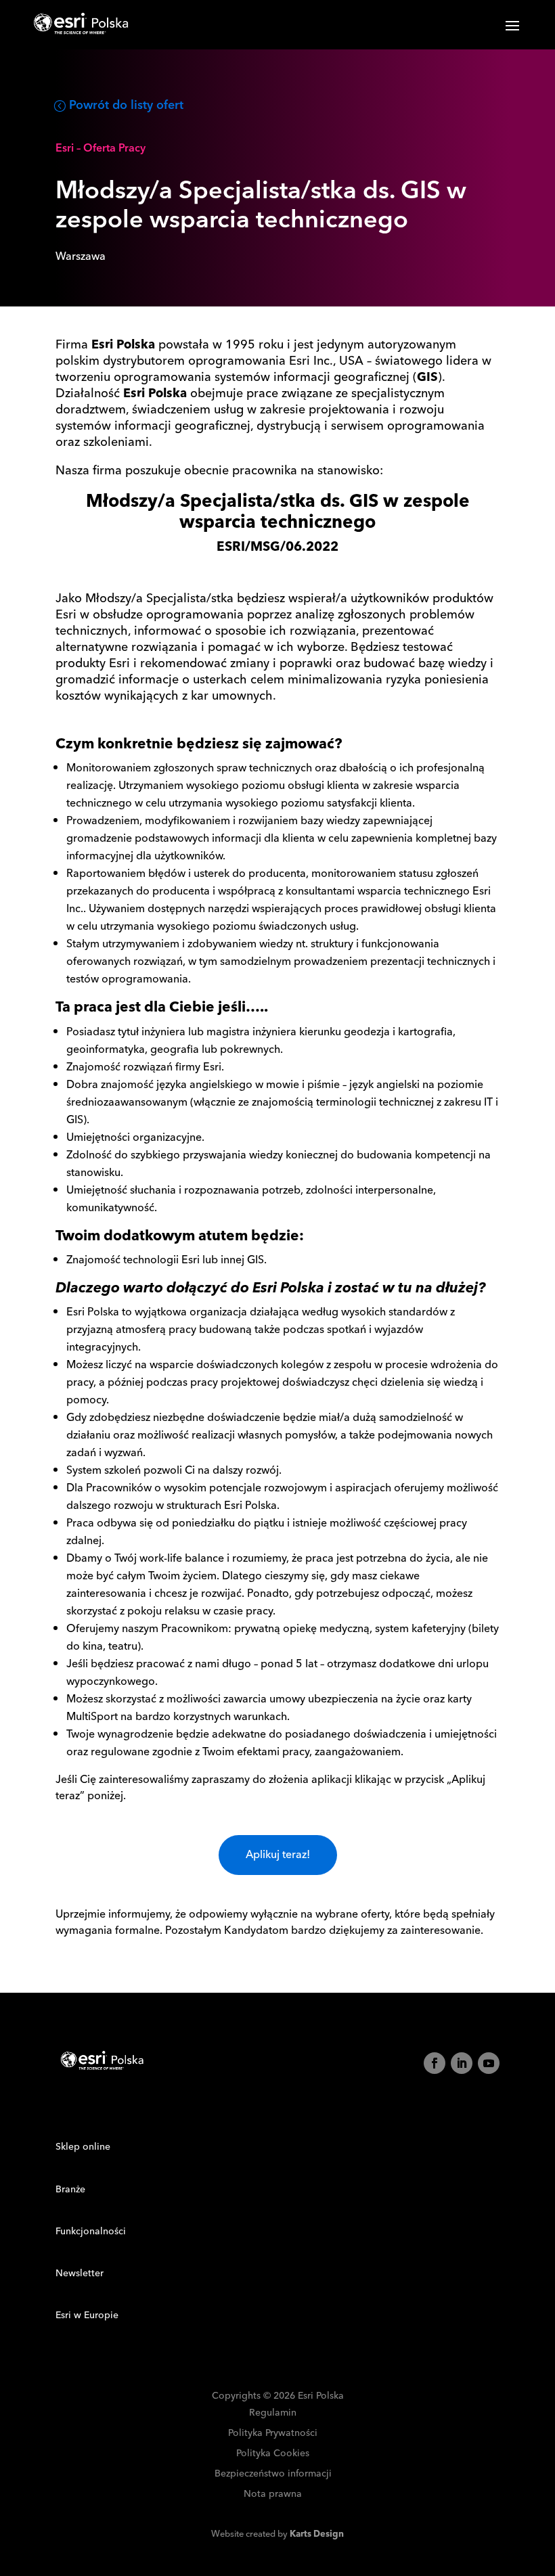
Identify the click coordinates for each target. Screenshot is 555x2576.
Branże (70, 2190)
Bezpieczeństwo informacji (273, 2474)
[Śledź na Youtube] (489, 2063)
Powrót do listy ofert (126, 105)
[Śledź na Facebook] (435, 2063)
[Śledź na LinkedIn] (462, 2063)
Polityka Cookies (273, 2454)
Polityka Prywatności (273, 2434)
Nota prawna (273, 2494)
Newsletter (80, 2274)
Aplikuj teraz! (278, 1855)
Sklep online (83, 2147)
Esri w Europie (87, 2315)
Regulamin (273, 2413)
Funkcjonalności (91, 2232)
